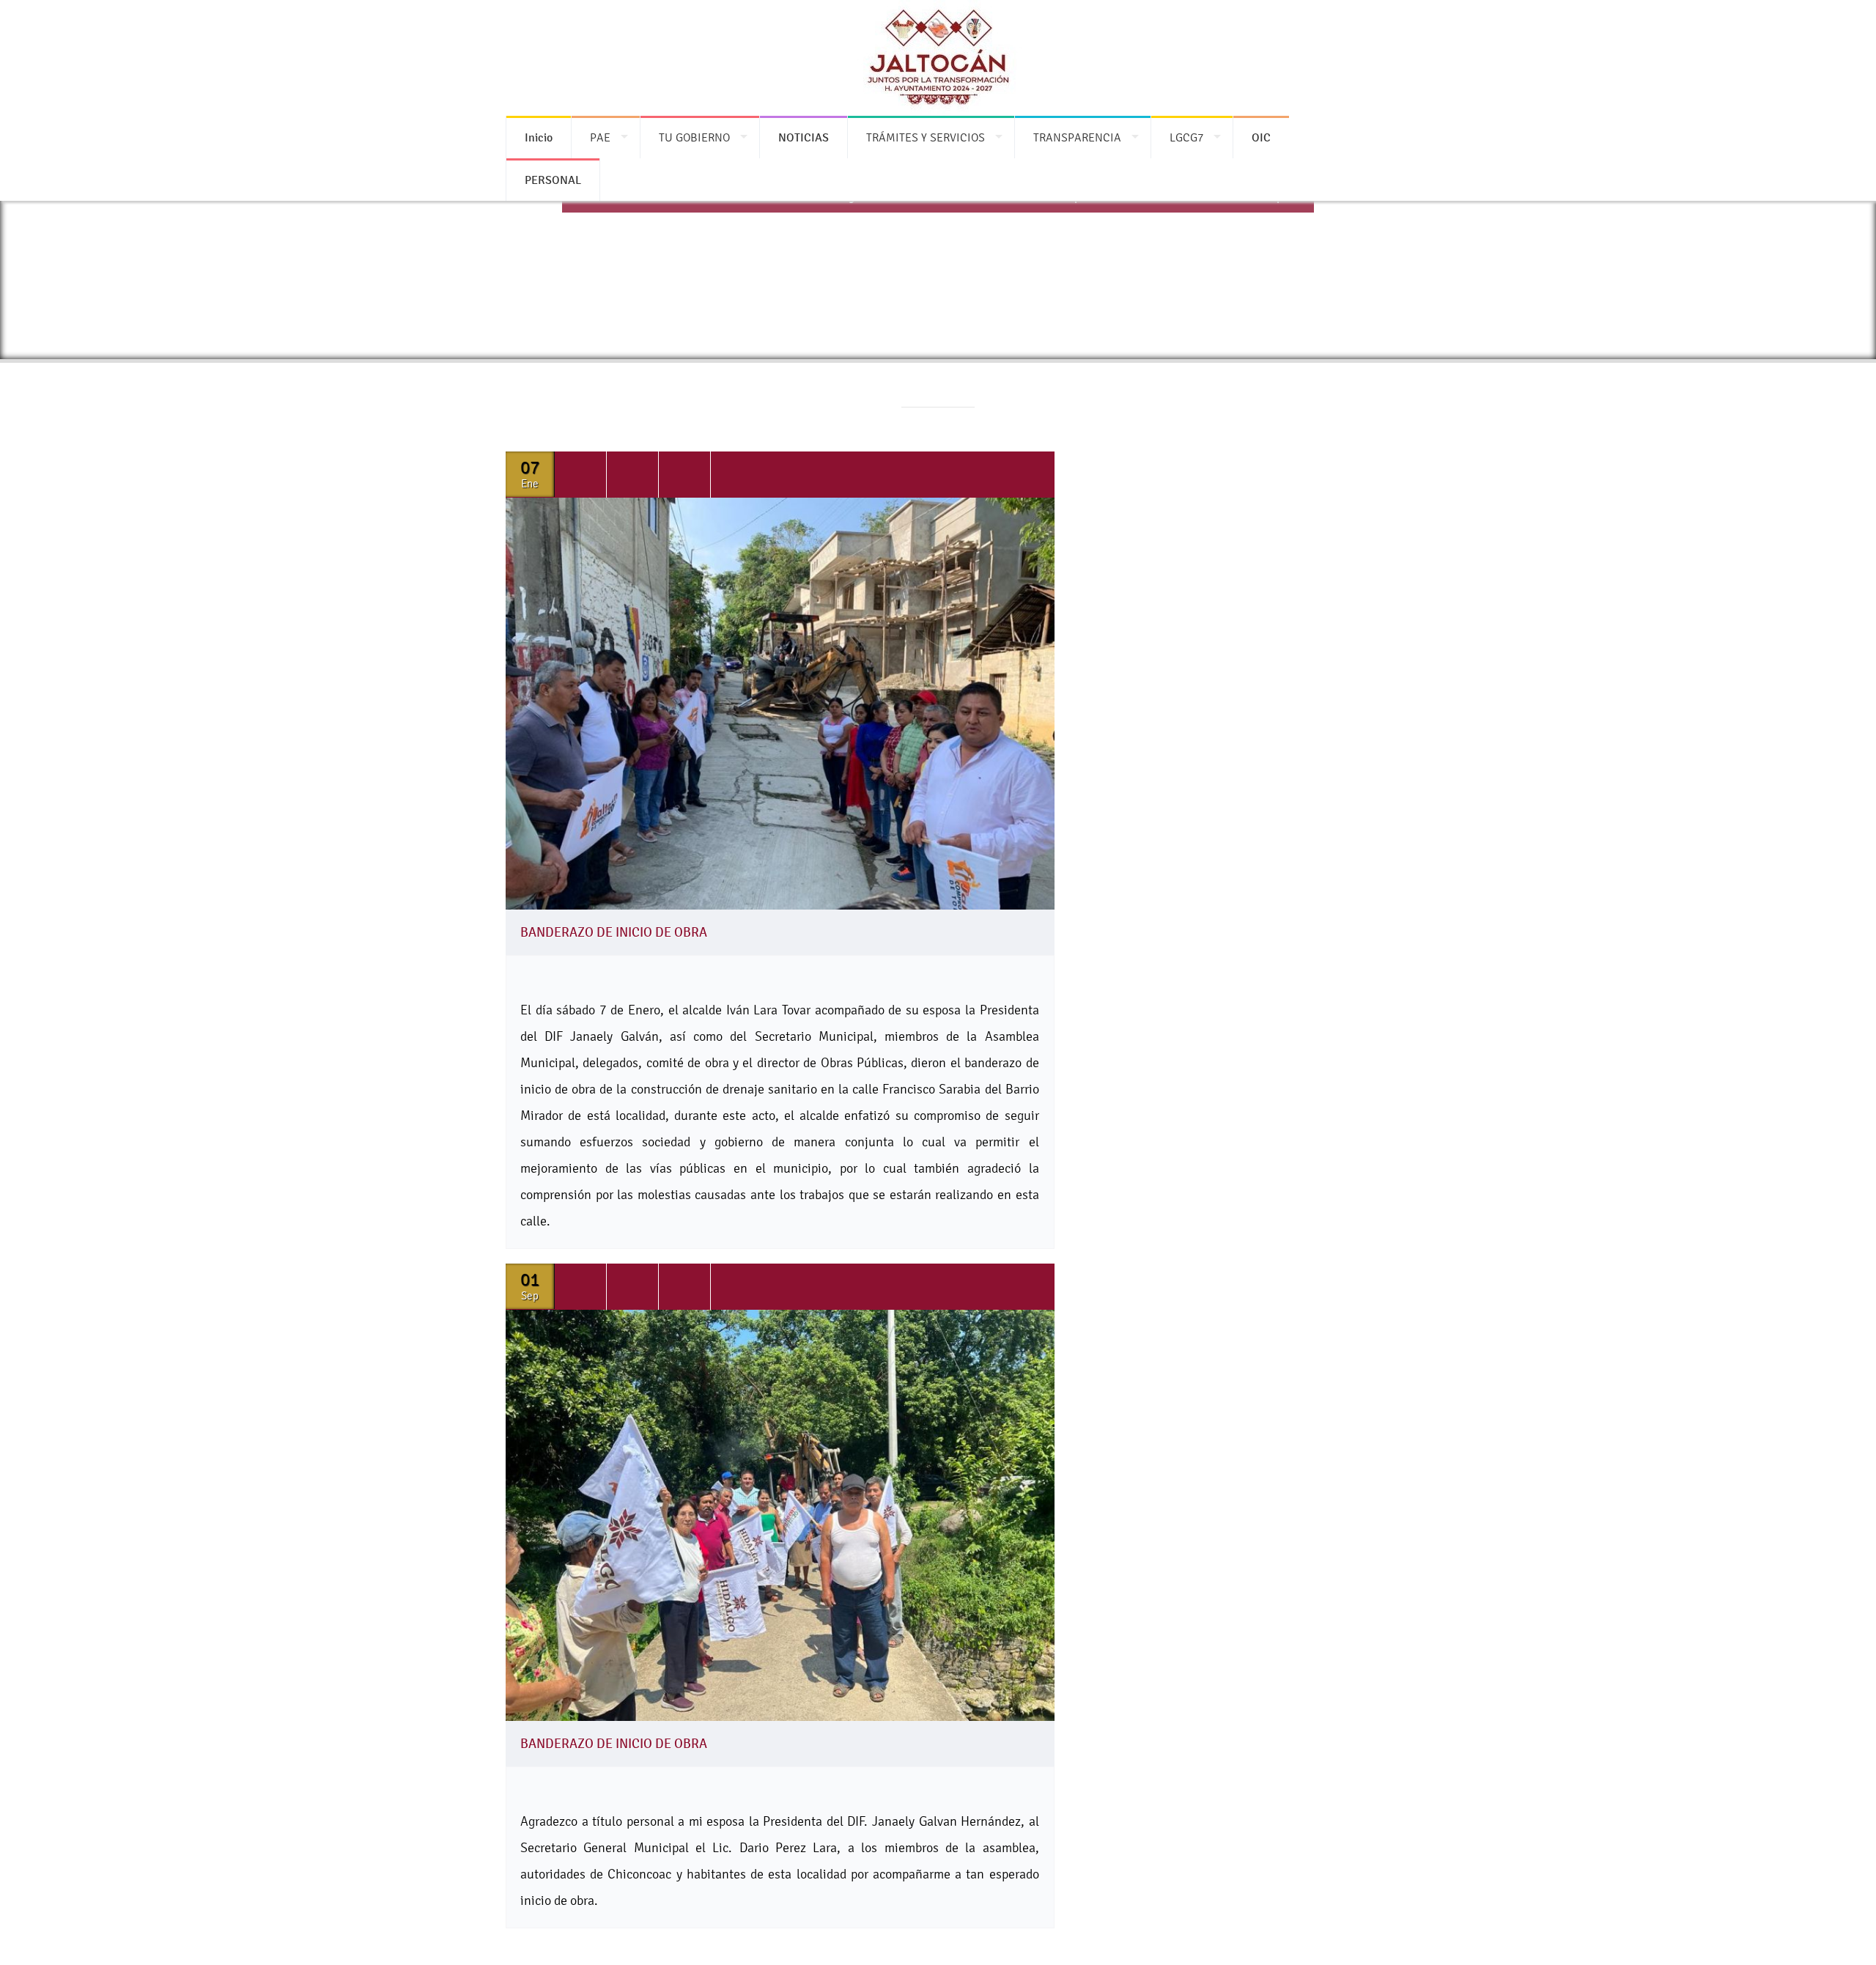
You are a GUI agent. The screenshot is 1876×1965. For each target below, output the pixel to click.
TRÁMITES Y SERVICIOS (926, 137)
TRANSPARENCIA (1077, 137)
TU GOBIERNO (694, 137)
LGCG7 (1186, 137)
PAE (600, 137)
